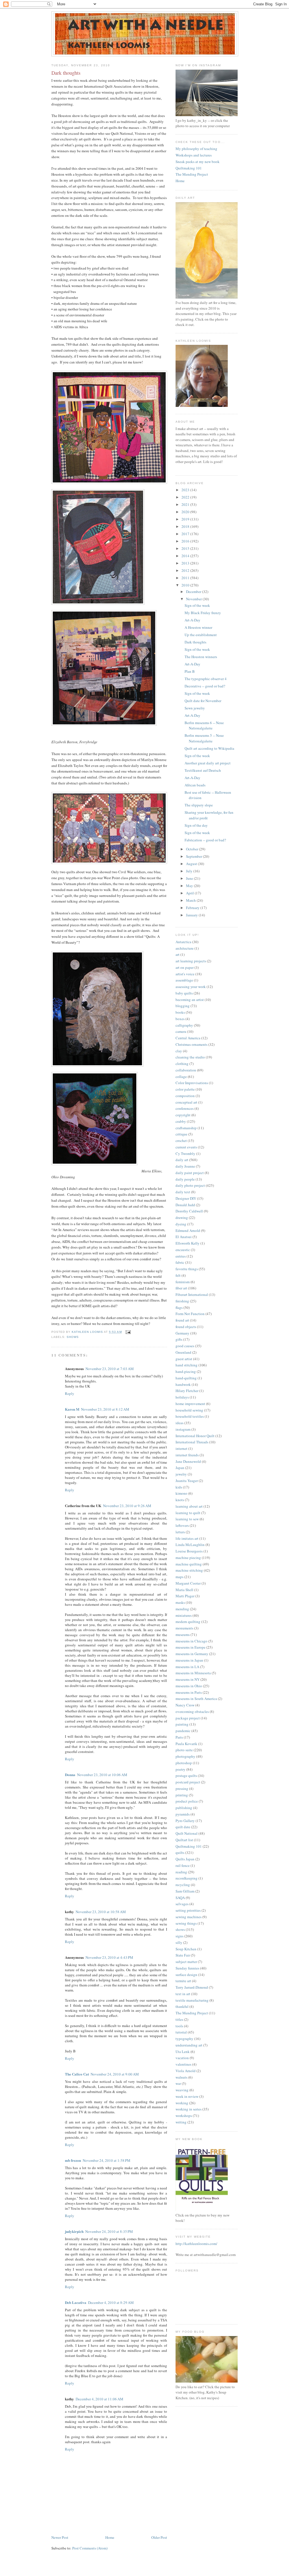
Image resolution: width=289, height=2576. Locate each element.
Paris (179, 1737)
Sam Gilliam (185, 1891)
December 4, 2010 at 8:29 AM (111, 2302)
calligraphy (184, 1025)
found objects (186, 1327)
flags (179, 1307)
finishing (182, 1301)
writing (181, 2122)
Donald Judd (185, 1205)
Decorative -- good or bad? (205, 686)
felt (178, 1275)
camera (181, 1031)
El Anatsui (184, 1237)
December (194, 592)
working (182, 2103)
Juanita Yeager (187, 1481)
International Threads (192, 1442)
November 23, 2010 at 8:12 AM (105, 1409)
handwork (183, 1384)
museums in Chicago (191, 1641)
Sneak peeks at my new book (198, 162)
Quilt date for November (203, 701)
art (178, 954)
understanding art (189, 2045)
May (190, 886)
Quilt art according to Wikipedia (209, 748)
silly (179, 1942)
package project (188, 1718)
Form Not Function (190, 1314)
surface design (186, 1975)
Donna (70, 1775)
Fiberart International (192, 1294)
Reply (70, 1393)
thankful (182, 2006)
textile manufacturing (192, 2000)
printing (182, 1795)
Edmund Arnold (188, 1230)
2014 (186, 556)
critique (181, 1134)
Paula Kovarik (186, 1744)
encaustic (183, 1250)
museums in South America (196, 1699)
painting (182, 1724)
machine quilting (189, 1564)
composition (185, 1096)
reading (181, 1872)
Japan (180, 1468)
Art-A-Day (192, 620)
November (194, 599)
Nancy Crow (185, 1705)
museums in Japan (189, 1660)
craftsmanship (186, 1128)
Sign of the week (197, 605)
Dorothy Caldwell (189, 1211)
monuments (184, 1628)
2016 (186, 541)
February (193, 908)
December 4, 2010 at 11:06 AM (99, 2399)
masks (180, 1602)
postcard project (188, 1782)
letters (180, 1532)
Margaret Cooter (188, 1583)
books (180, 1012)
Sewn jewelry (195, 708)
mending (182, 1609)
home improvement (190, 1404)
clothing (182, 1064)
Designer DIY (186, 1198)
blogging (183, 1006)
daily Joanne (185, 1166)
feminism (183, 1282)
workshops (184, 2116)
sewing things (186, 1923)
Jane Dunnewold (188, 1461)
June (190, 878)
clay (179, 1051)
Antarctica (183, 942)
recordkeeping (187, 1878)
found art (182, 1320)
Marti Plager (185, 1596)
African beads (195, 785)
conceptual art (186, 1102)
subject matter (186, 1962)
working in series (189, 2109)
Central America (188, 1038)
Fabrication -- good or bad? (205, 840)
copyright (183, 1115)
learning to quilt (188, 1513)
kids (179, 1487)
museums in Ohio (189, 1686)
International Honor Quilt (195, 1436)
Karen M (72, 1409)
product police (187, 1801)
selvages (182, 1904)
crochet (181, 1141)
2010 (186, 585)
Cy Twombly (185, 1154)
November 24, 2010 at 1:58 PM (107, 2160)
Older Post (159, 2537)
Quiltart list (184, 1840)
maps (179, 1577)
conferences (185, 1108)
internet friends (187, 1455)
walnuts (181, 2077)
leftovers (182, 1525)
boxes (180, 1019)
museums (183, 1635)
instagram (183, 1429)
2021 (186, 504)
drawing (182, 1218)
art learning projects (191, 961)
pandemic (183, 1731)
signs (179, 1936)
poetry (180, 1769)
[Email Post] (128, 1332)
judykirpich (74, 2231)
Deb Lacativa (76, 2302)
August (192, 864)
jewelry (181, 1474)
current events (186, 1147)
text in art (183, 1994)
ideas (179, 1423)
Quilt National (187, 1833)
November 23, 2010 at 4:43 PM (109, 1957)
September (194, 856)
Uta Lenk (183, 2052)
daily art (182, 1160)
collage (181, 1077)
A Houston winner (198, 627)
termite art (183, 1981)
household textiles (190, 1416)
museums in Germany (192, 1654)
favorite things (187, 1269)
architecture (185, 948)
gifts (179, 1339)
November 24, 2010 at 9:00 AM (115, 2074)
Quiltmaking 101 (189, 168)
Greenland (183, 1352)
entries (181, 1256)
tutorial (181, 2032)
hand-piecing (186, 1371)
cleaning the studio (190, 1057)
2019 (186, 519)
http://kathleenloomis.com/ (196, 2244)
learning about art (189, 1506)
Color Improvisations (192, 1083)
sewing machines (189, 1917)
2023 (186, 490)
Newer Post (60, 2537)
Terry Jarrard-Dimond (192, 1987)
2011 (186, 578)
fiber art (181, 1288)
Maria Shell (184, 1590)
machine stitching (189, 1570)
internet (181, 1448)
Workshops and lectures (194, 155)
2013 (186, 563)
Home (110, 2537)
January (192, 915)
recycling (183, 1885)
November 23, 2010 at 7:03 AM (110, 1369)
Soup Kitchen (186, 1949)
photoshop (184, 1763)
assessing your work (191, 987)
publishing (184, 1808)
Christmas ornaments (191, 1044)
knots (180, 1500)
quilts (180, 1852)
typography (184, 2039)
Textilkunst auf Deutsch (203, 770)
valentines (183, 2064)
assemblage (184, 980)
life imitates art (187, 1538)
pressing (182, 1788)
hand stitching (187, 1365)
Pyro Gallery (185, 1821)
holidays (182, 1397)
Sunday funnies (187, 1968)
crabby (181, 1121)
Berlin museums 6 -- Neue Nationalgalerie (204, 725)
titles (179, 2019)
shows (73, 1337)
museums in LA (187, 1667)
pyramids (183, 1814)
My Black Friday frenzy (203, 613)
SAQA (180, 1898)
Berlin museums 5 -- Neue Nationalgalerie (204, 738)
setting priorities (188, 1910)
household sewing (189, 1410)
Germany (182, 1333)
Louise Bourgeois (189, 1551)
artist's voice (185, 974)
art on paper (185, 967)
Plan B (190, 671)
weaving (182, 2090)
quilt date (183, 1827)
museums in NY (188, 1679)
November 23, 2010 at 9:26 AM (127, 1506)
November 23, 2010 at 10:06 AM (102, 1775)
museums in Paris (189, 1692)
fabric (180, 1262)
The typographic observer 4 (206, 679)
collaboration (186, 1070)
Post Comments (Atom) (90, 2548)
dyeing (181, 1224)
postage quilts (186, 1776)
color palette (185, 1089)
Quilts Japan (185, 1859)
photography (185, 1756)
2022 (186, 497)
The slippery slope (199, 805)
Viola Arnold (186, 2071)
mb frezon (73, 2160)
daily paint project (190, 1173)
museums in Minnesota (193, 1673)
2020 (186, 512)
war (178, 2083)
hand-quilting (186, 1378)
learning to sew (187, 1519)
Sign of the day (196, 825)
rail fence (183, 1865)
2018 (186, 526)
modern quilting (188, 1622)
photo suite (184, 1750)
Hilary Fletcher (187, 1391)
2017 (186, 534)
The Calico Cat (77, 2074)
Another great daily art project (208, 763)
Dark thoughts (195, 642)
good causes (185, 1346)
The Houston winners (201, 657)
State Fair (183, 1955)
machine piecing (188, 1558)
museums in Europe (191, 1647)
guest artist (184, 1359)
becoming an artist (190, 1000)
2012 (186, 570)
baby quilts (184, 993)
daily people (185, 1179)
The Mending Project (192, 174)
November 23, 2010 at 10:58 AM (101, 1912)
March (191, 900)
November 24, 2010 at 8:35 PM (109, 2231)
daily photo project (190, 1185)
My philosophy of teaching (196, 149)
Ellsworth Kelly (188, 1243)
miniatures (184, 1615)
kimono (181, 1493)
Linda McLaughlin (190, 1545)
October (192, 849)
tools (179, 2026)
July (190, 871)
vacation (182, 2058)
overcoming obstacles (192, 1712)
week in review (187, 2096)
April (190, 893)
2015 (186, 548)
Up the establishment (201, 635)
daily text (183, 1192)
